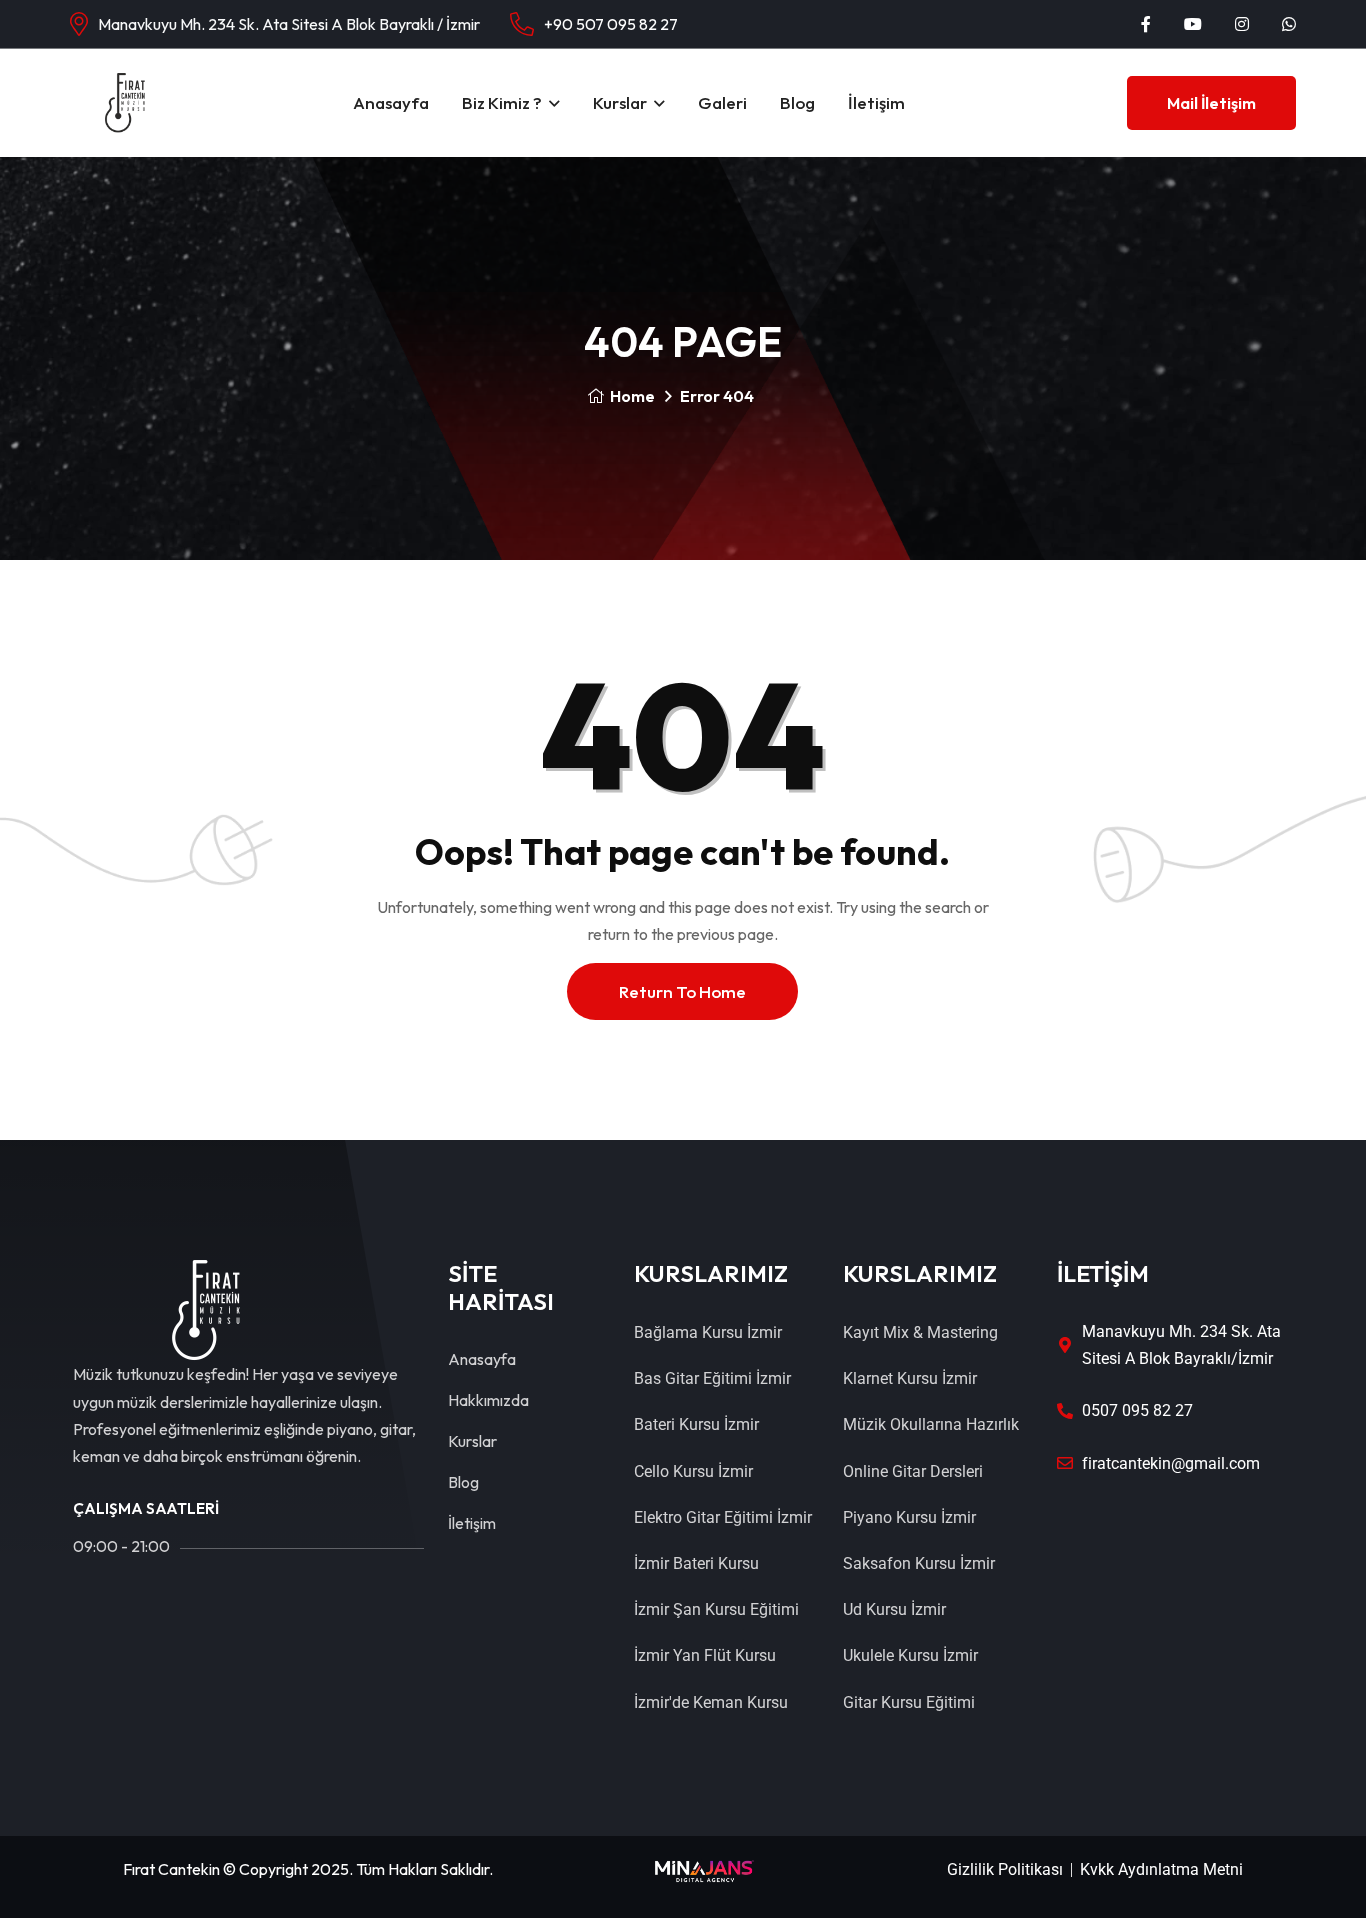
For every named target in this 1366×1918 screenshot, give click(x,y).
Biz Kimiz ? (502, 102)
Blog (797, 102)
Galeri (722, 102)
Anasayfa (391, 102)
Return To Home (682, 991)
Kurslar (620, 102)
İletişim (876, 102)
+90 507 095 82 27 (611, 24)
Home (632, 396)
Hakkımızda (488, 1400)
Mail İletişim (1211, 103)
